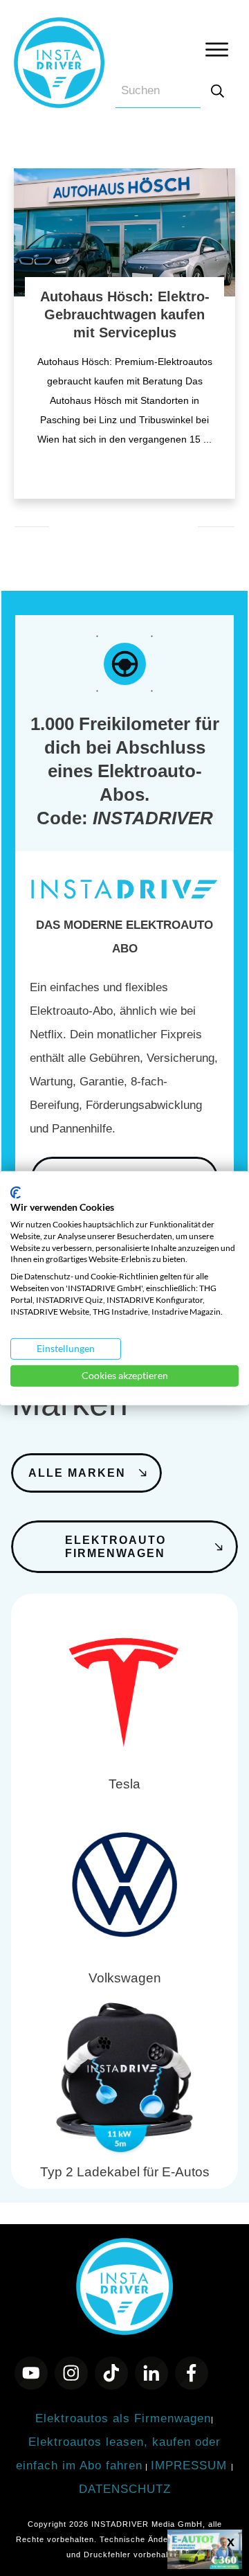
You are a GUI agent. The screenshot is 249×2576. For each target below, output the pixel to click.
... (207, 439)
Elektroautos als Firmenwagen (123, 2418)
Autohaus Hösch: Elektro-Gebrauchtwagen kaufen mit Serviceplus (125, 314)
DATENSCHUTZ (125, 2489)
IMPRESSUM (191, 2466)
